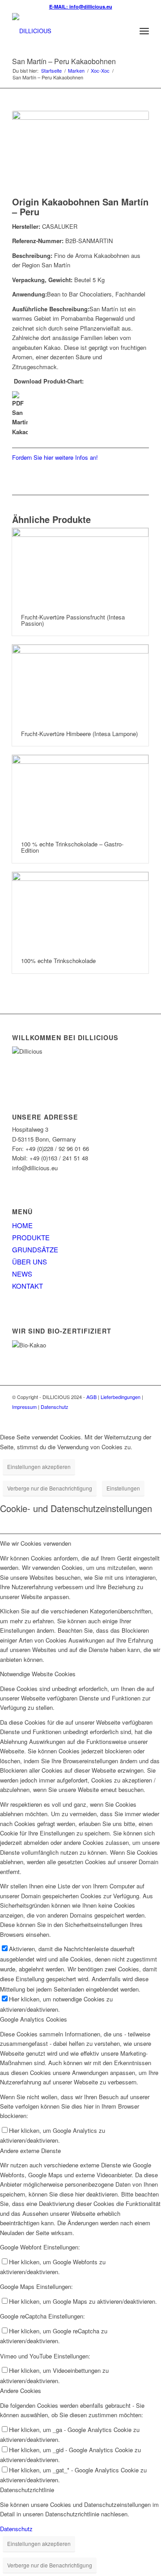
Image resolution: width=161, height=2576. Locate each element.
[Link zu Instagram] (142, 1416)
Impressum (24, 1407)
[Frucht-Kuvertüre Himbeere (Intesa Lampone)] (80, 683)
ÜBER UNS (30, 1262)
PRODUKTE (31, 1237)
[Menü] (144, 31)
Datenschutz (55, 1407)
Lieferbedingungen (121, 1397)
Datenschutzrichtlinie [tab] (27, 2490)
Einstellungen (123, 1488)
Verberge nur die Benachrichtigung (50, 1488)
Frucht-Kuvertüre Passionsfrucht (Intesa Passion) (73, 620)
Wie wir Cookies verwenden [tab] (36, 1543)
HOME (22, 1225)
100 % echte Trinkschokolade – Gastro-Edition (72, 847)
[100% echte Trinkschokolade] (80, 911)
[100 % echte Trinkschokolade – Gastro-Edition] (80, 793)
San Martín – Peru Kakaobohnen (64, 61)
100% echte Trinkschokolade (58, 961)
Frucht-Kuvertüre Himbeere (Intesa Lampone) (79, 734)
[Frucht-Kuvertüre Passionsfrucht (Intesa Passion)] (80, 567)
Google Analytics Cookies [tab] (34, 2019)
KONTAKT (28, 1286)
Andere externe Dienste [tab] (30, 2151)
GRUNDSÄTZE (35, 1249)
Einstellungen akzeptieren (39, 1467)
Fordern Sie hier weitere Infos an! (55, 457)
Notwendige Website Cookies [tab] (38, 1674)
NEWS (22, 1274)
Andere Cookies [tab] (21, 2391)
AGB (91, 1397)
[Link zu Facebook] (129, 1416)
